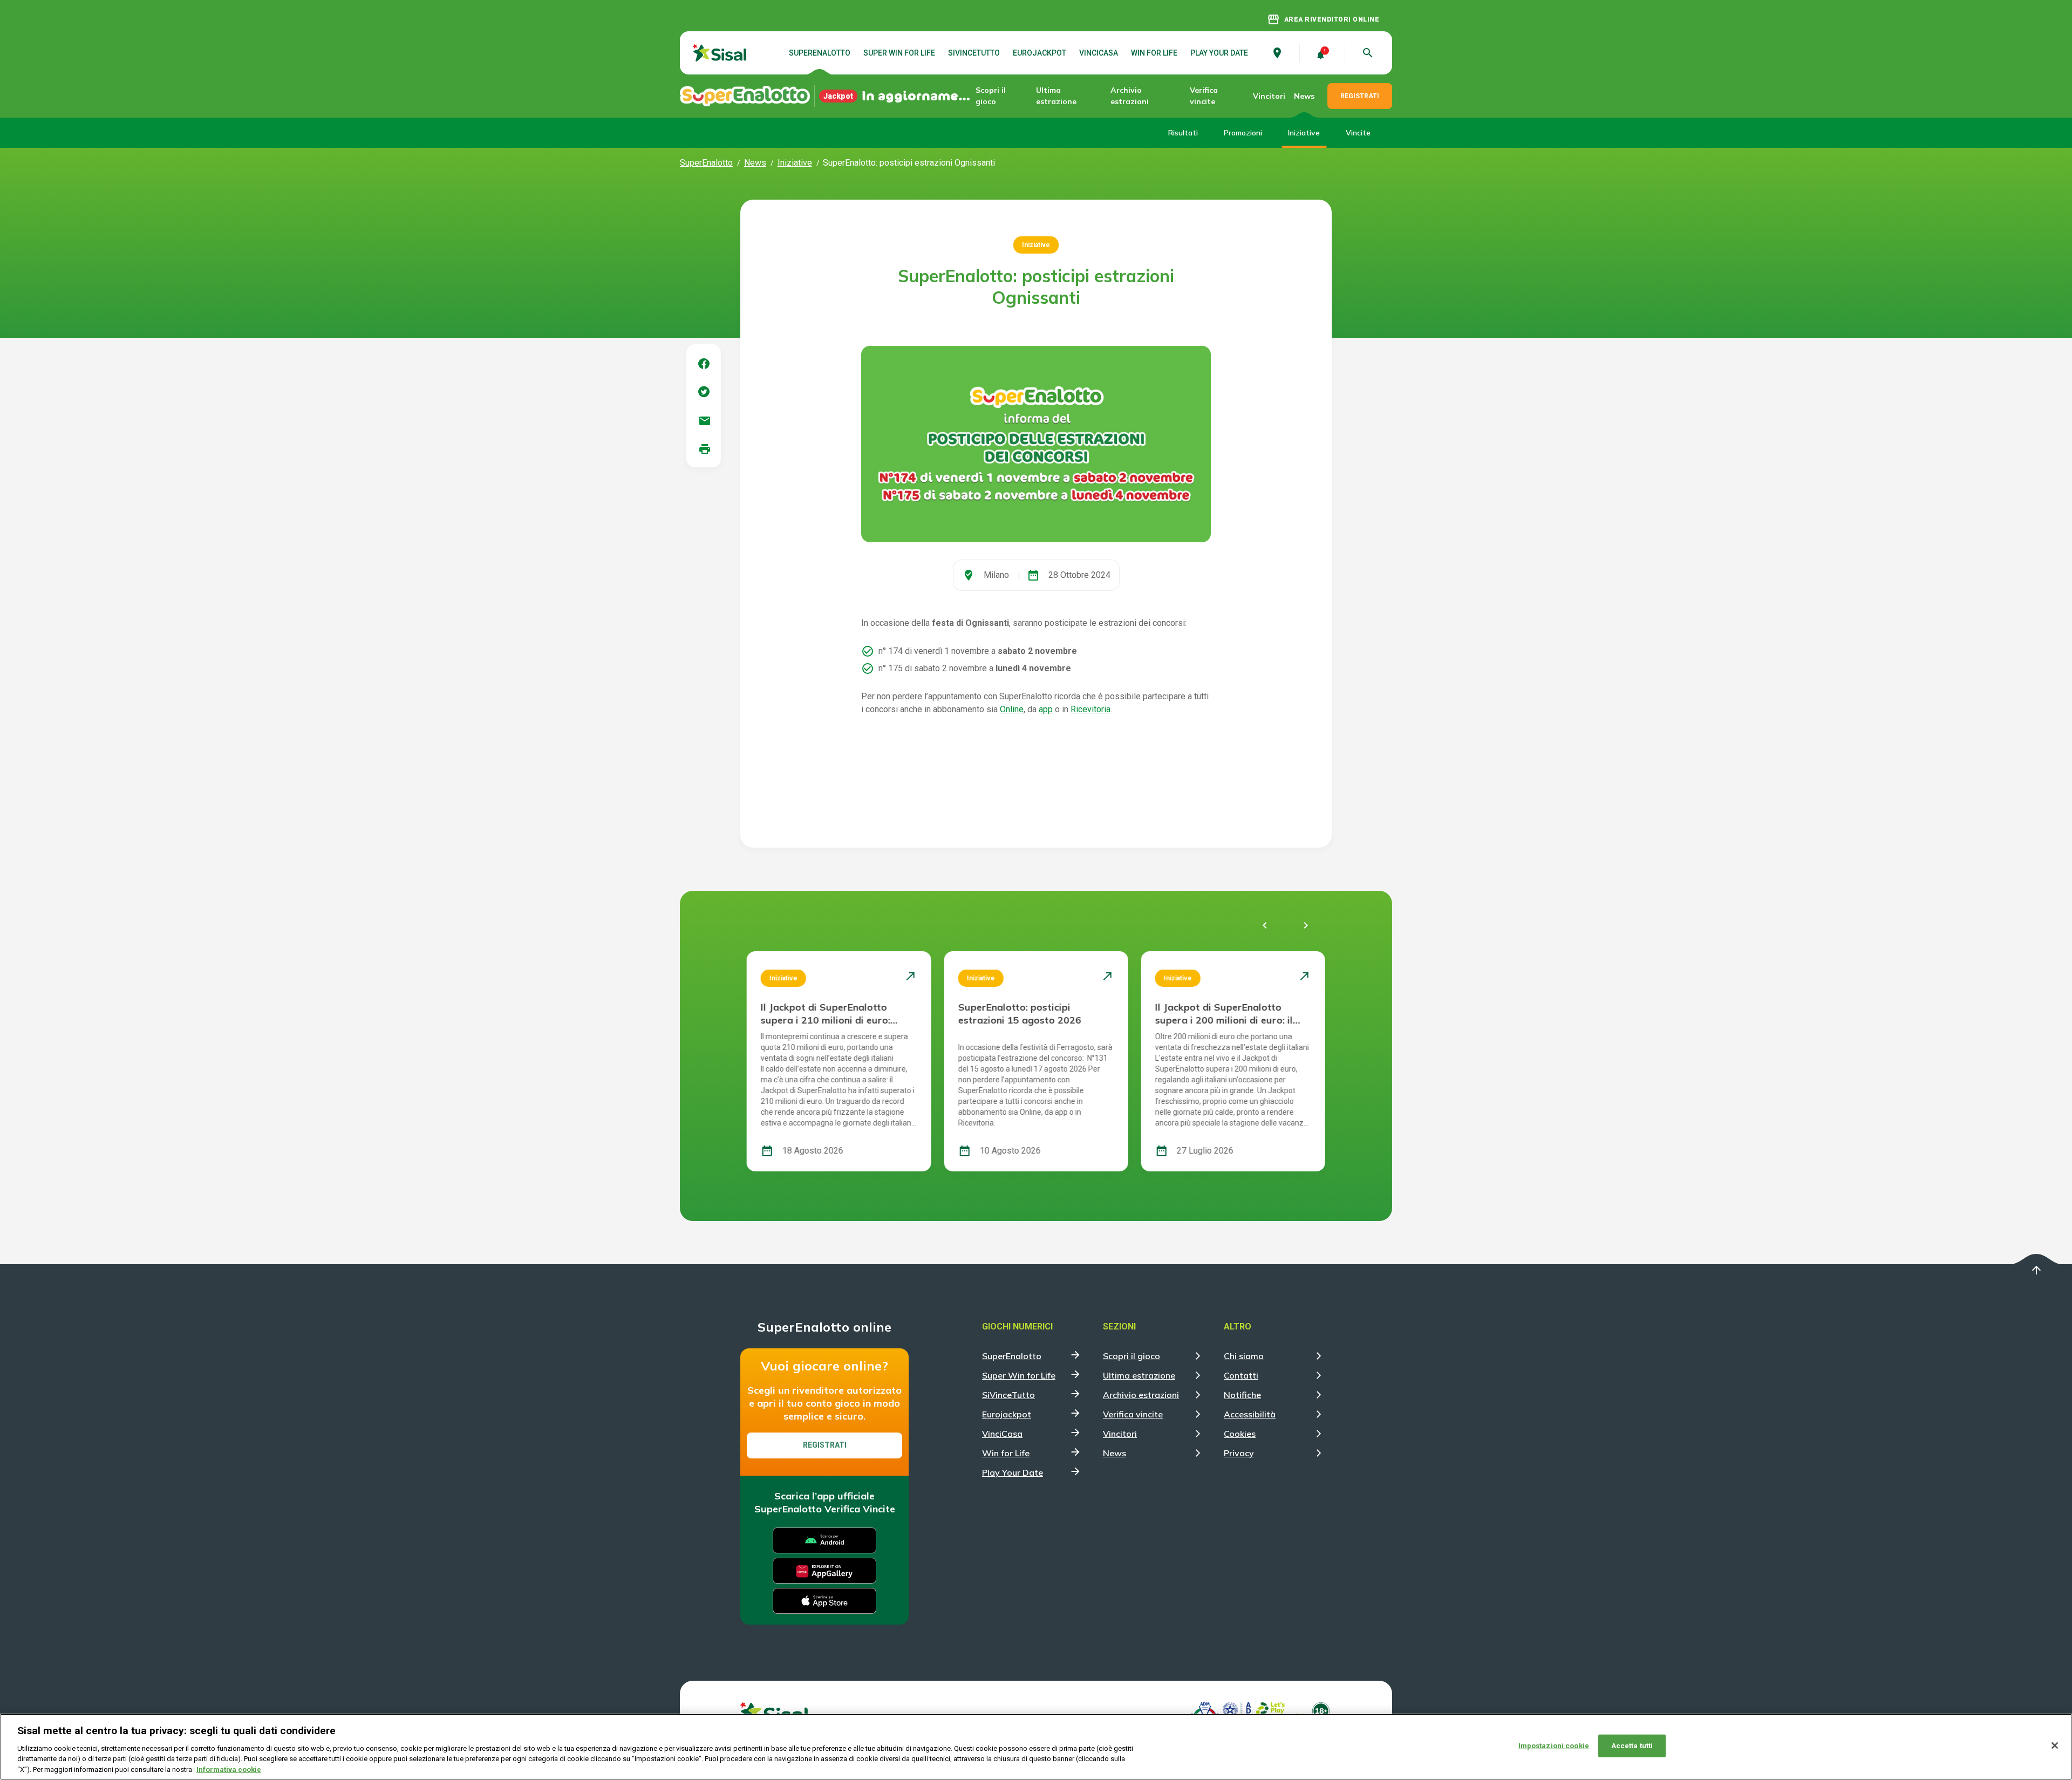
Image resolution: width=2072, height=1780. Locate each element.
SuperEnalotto (820, 53)
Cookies (1240, 1434)
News (1304, 96)
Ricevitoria (1090, 709)
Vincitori (1269, 96)
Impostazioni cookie (1554, 1746)
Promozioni (1243, 133)
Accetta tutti (1632, 1746)
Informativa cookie (229, 1769)
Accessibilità (1250, 1414)
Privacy (1239, 1453)
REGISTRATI (1360, 96)
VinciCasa (1099, 53)
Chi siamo (1244, 1356)
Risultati (1183, 133)
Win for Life (1154, 53)
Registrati (825, 1445)
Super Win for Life (899, 53)
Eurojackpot (1040, 53)
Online (1012, 709)
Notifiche (1242, 1395)
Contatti (1241, 1375)
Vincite (1358, 133)
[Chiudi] (2055, 1745)
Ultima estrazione (1056, 96)
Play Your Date (1219, 53)
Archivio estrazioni (1130, 96)
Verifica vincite (1204, 96)
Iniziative (1304, 133)
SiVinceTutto (974, 53)
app (1046, 709)
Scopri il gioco (991, 96)
